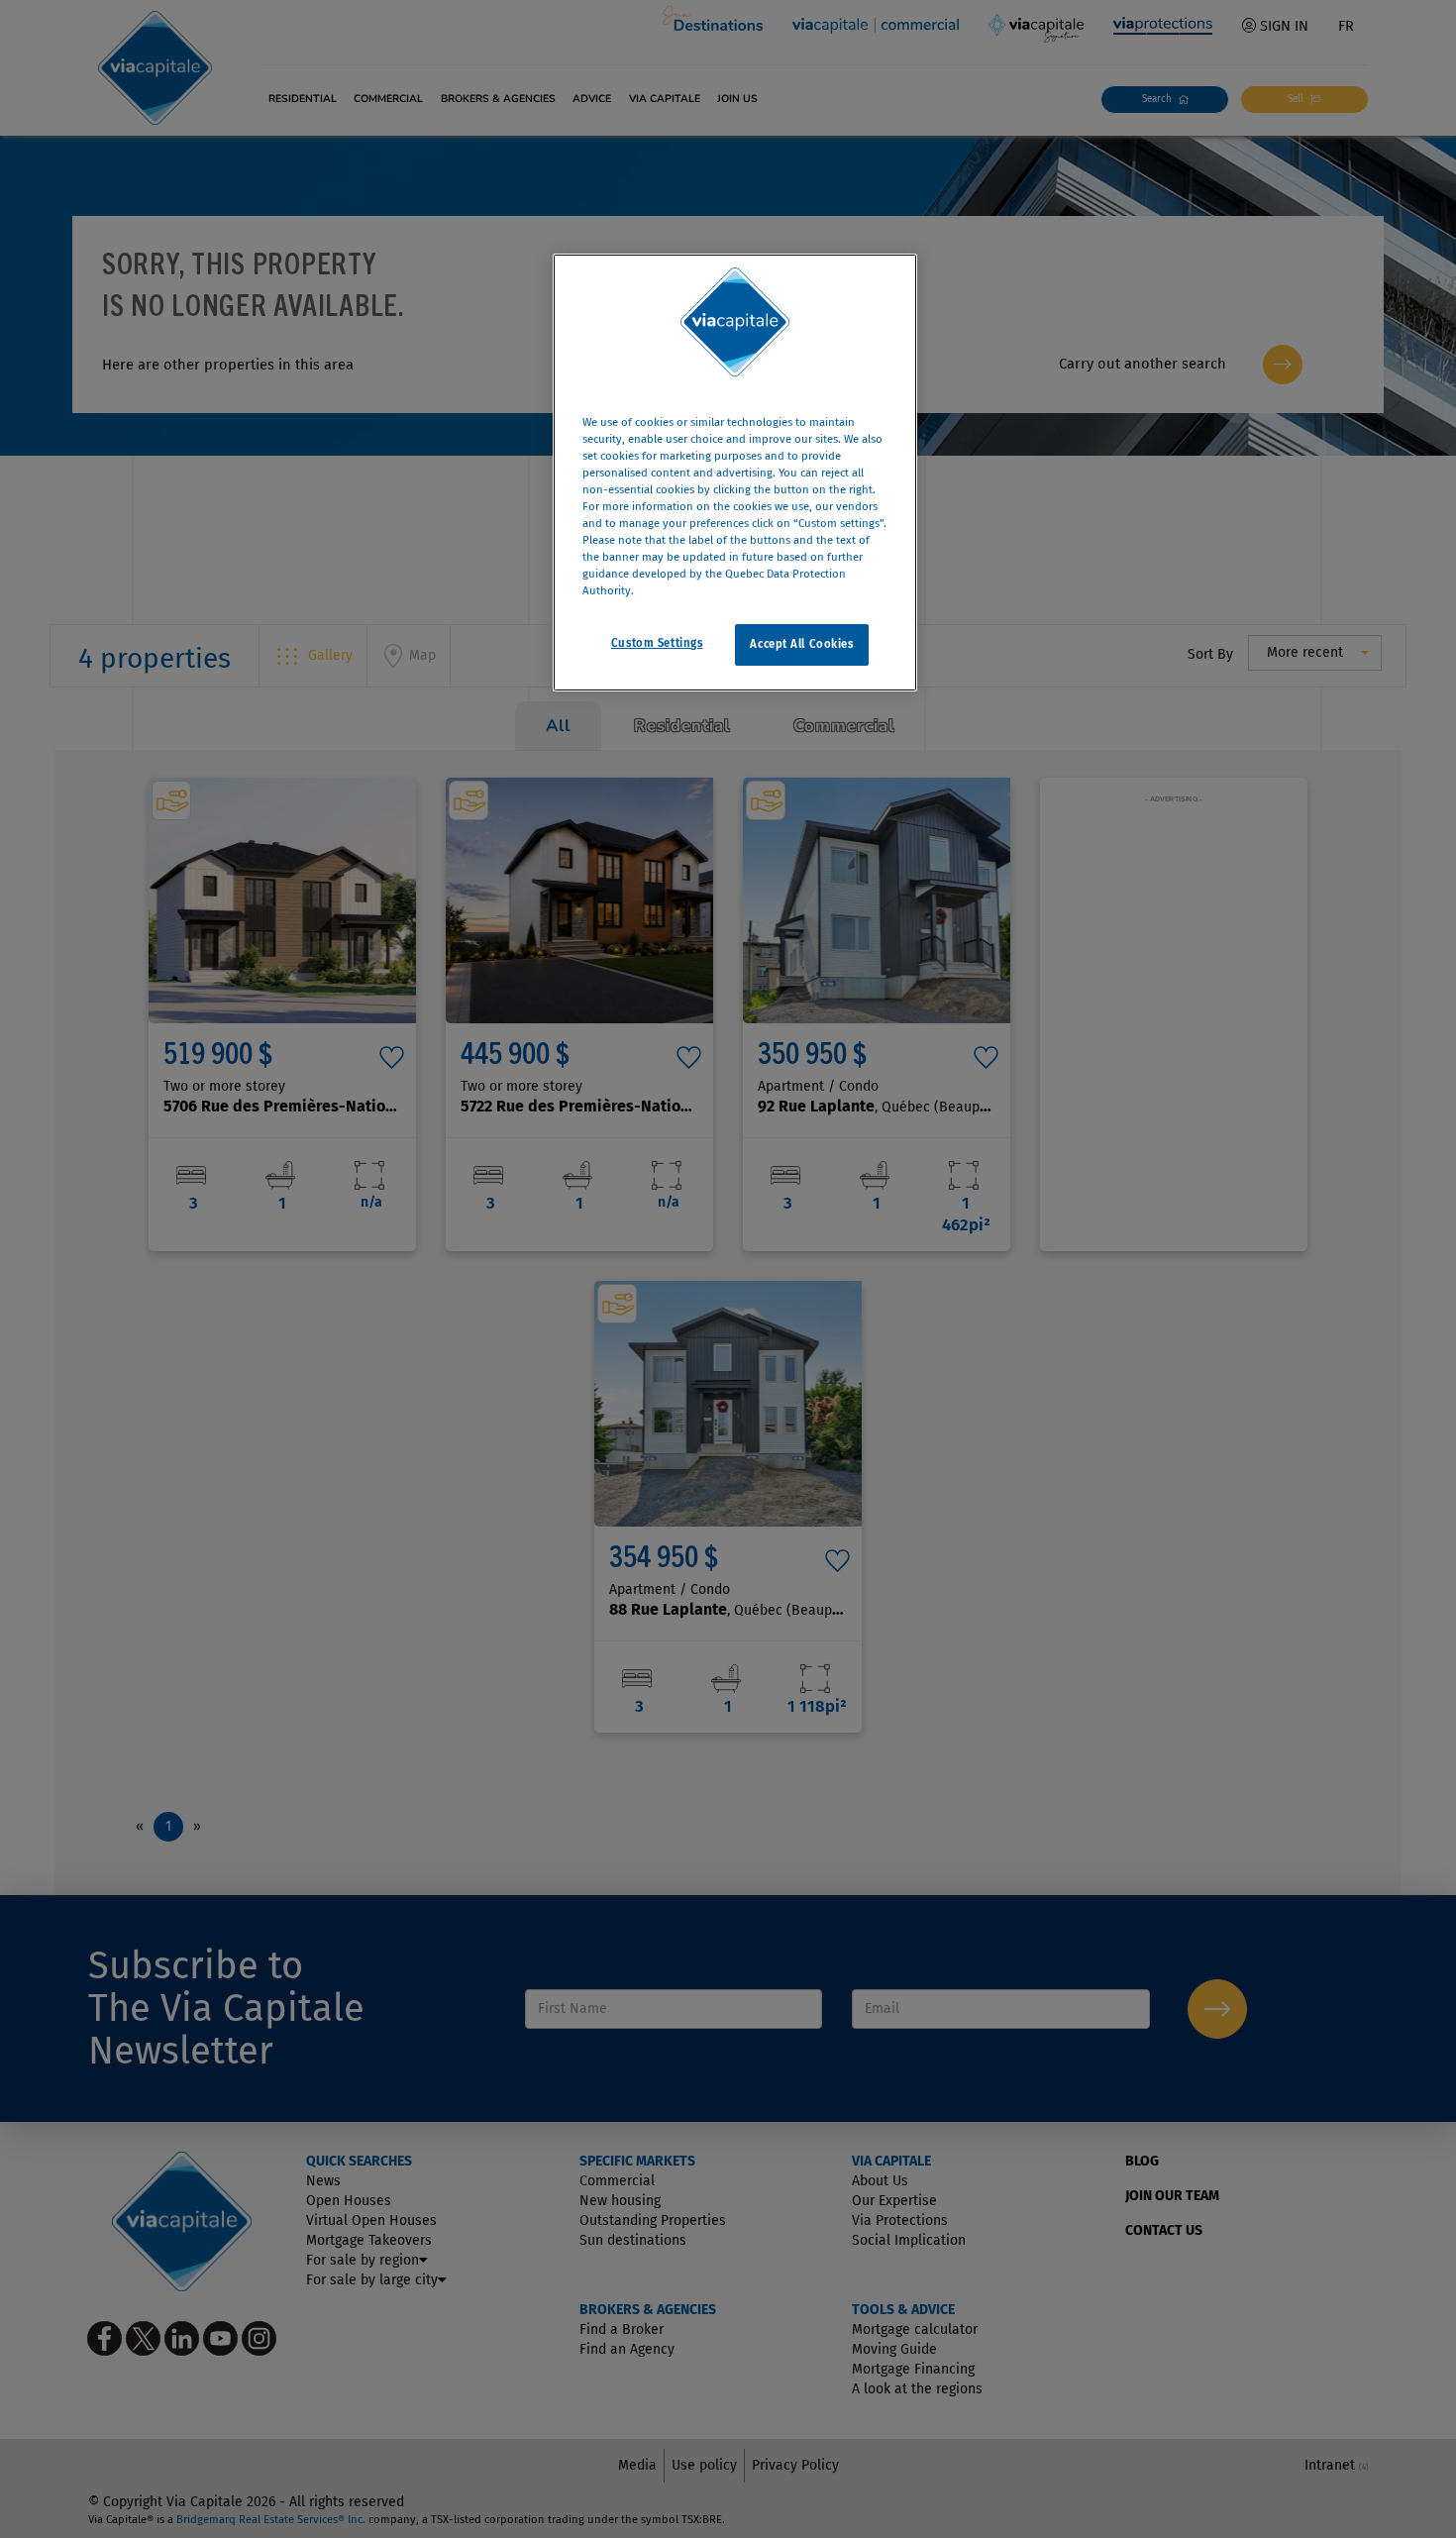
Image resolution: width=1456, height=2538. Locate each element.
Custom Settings (657, 644)
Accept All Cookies (801, 645)
